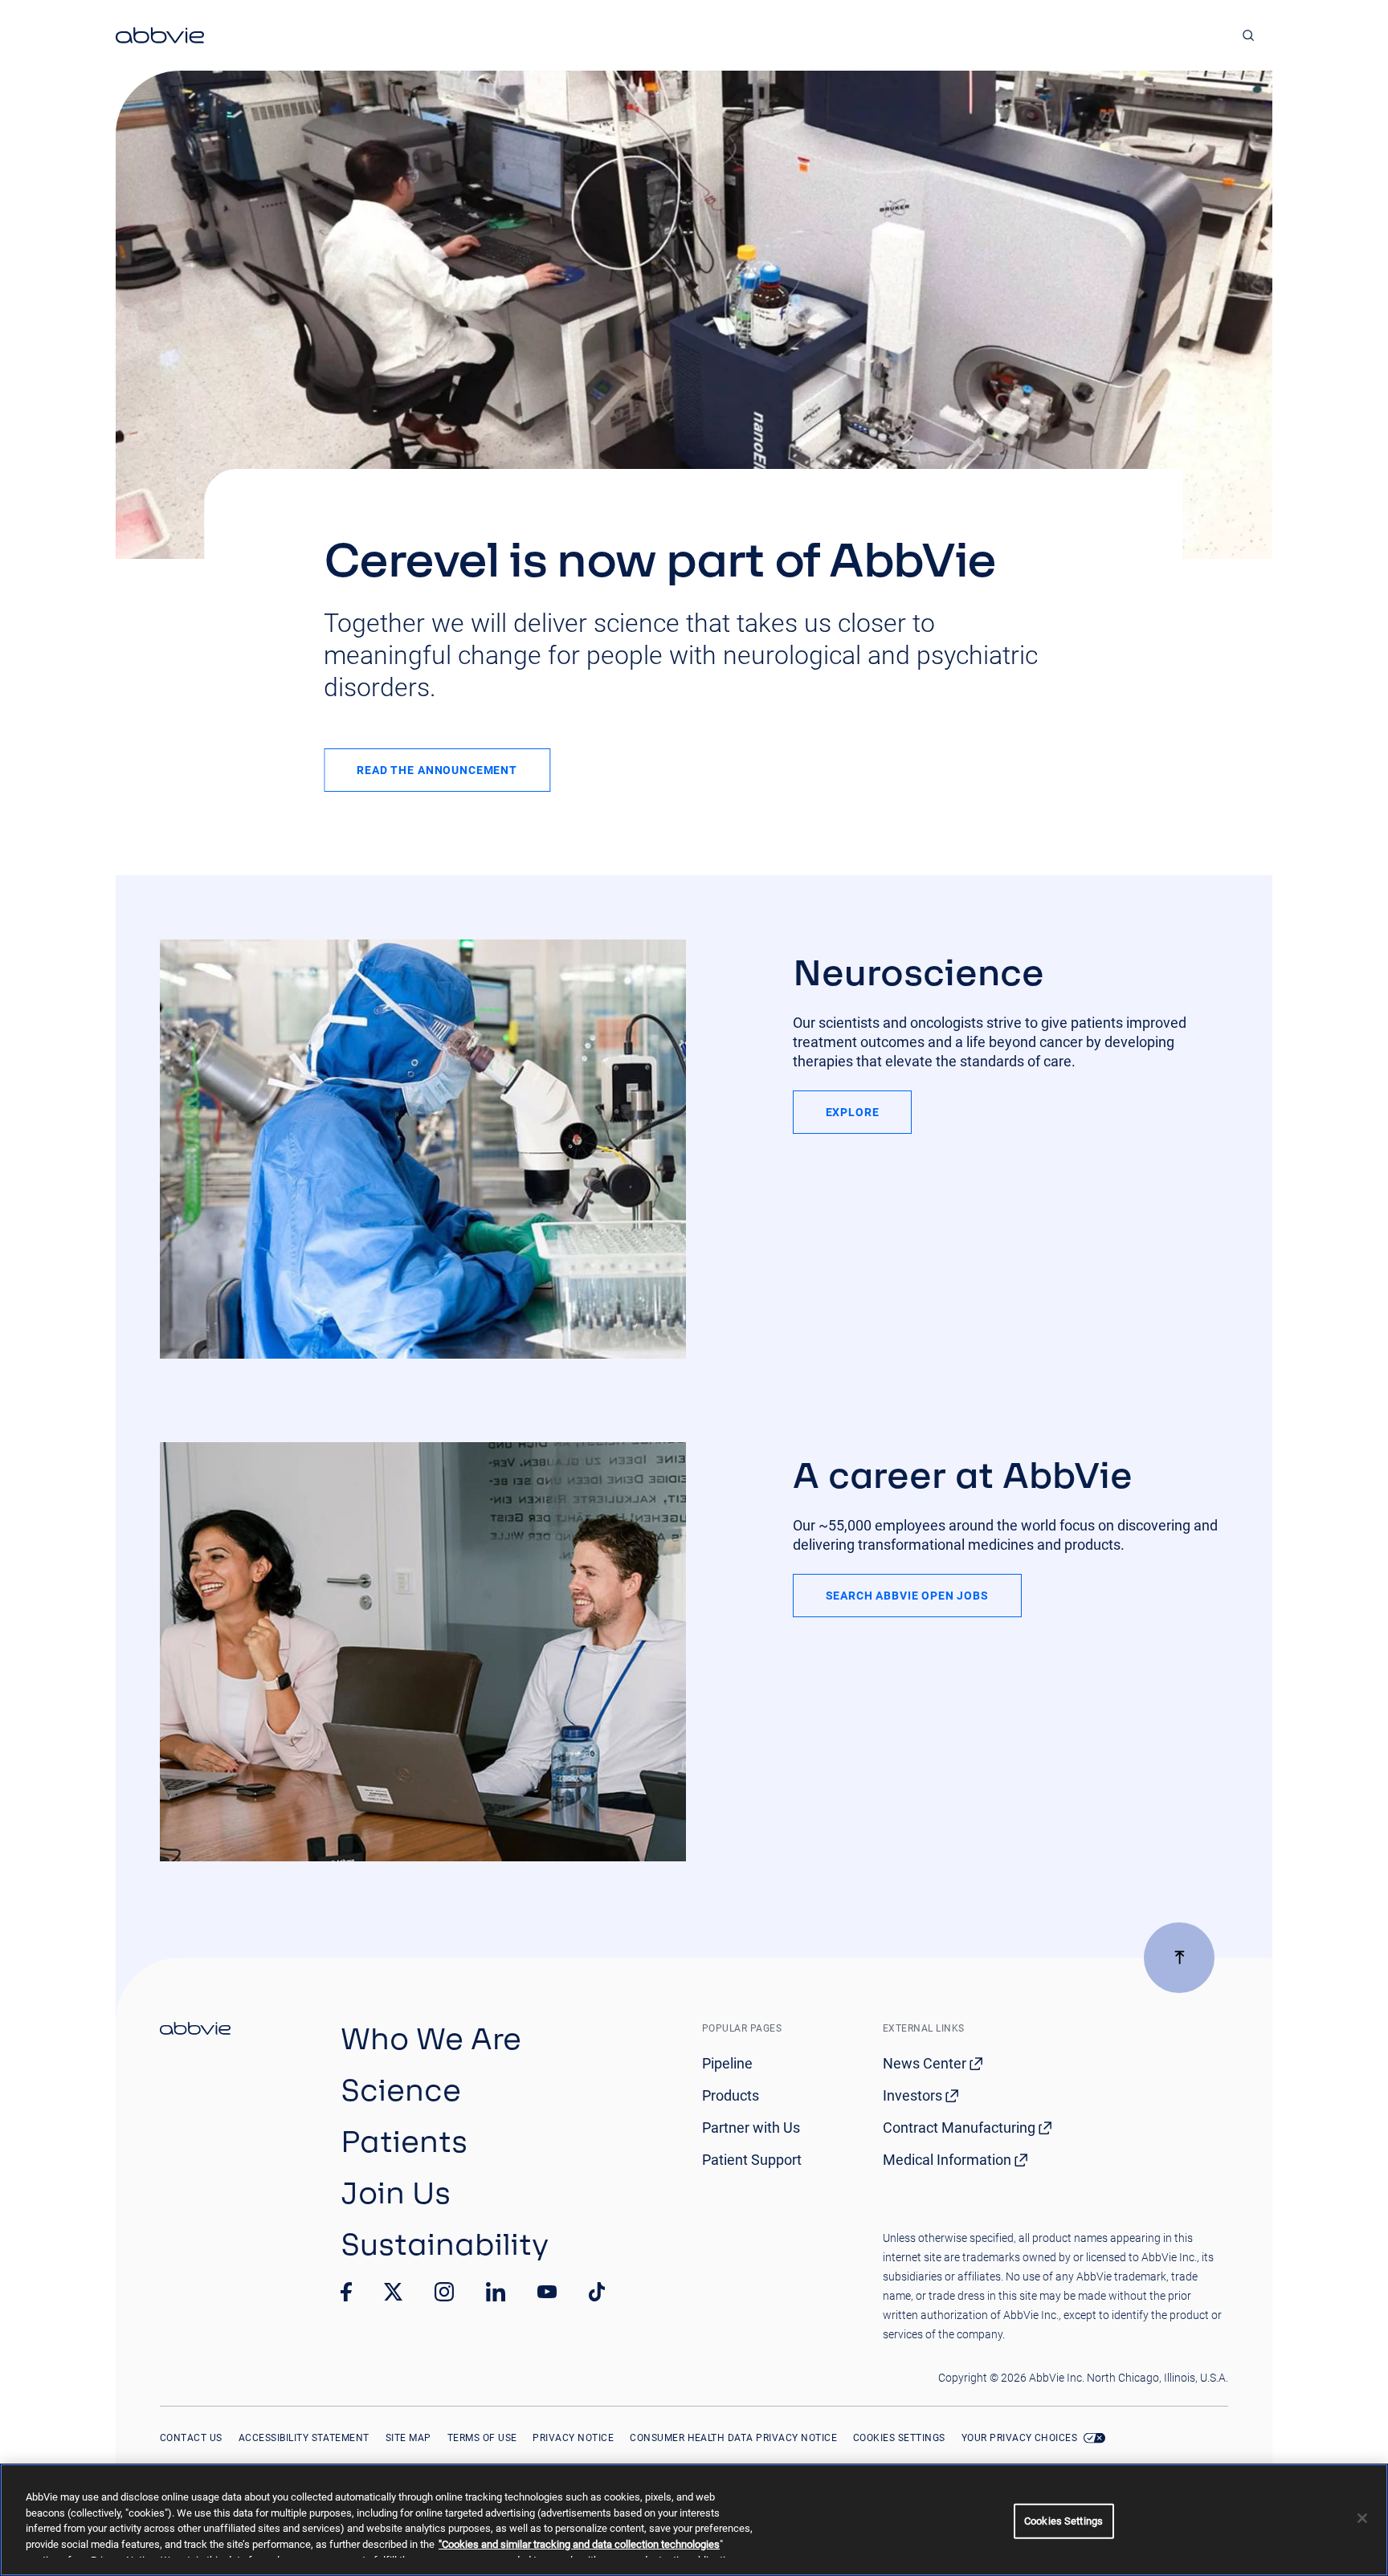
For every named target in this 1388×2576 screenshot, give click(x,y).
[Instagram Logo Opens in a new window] (444, 2292)
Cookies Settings (899, 2438)
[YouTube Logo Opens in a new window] (547, 2292)
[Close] (1362, 2518)
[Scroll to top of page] (1179, 1958)
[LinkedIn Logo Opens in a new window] (496, 2292)
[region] (694, 2520)
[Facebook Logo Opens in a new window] (346, 2292)
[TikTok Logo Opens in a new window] (597, 2292)
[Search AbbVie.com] (1249, 35)
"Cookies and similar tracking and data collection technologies (579, 2544)
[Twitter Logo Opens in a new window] (394, 2291)
